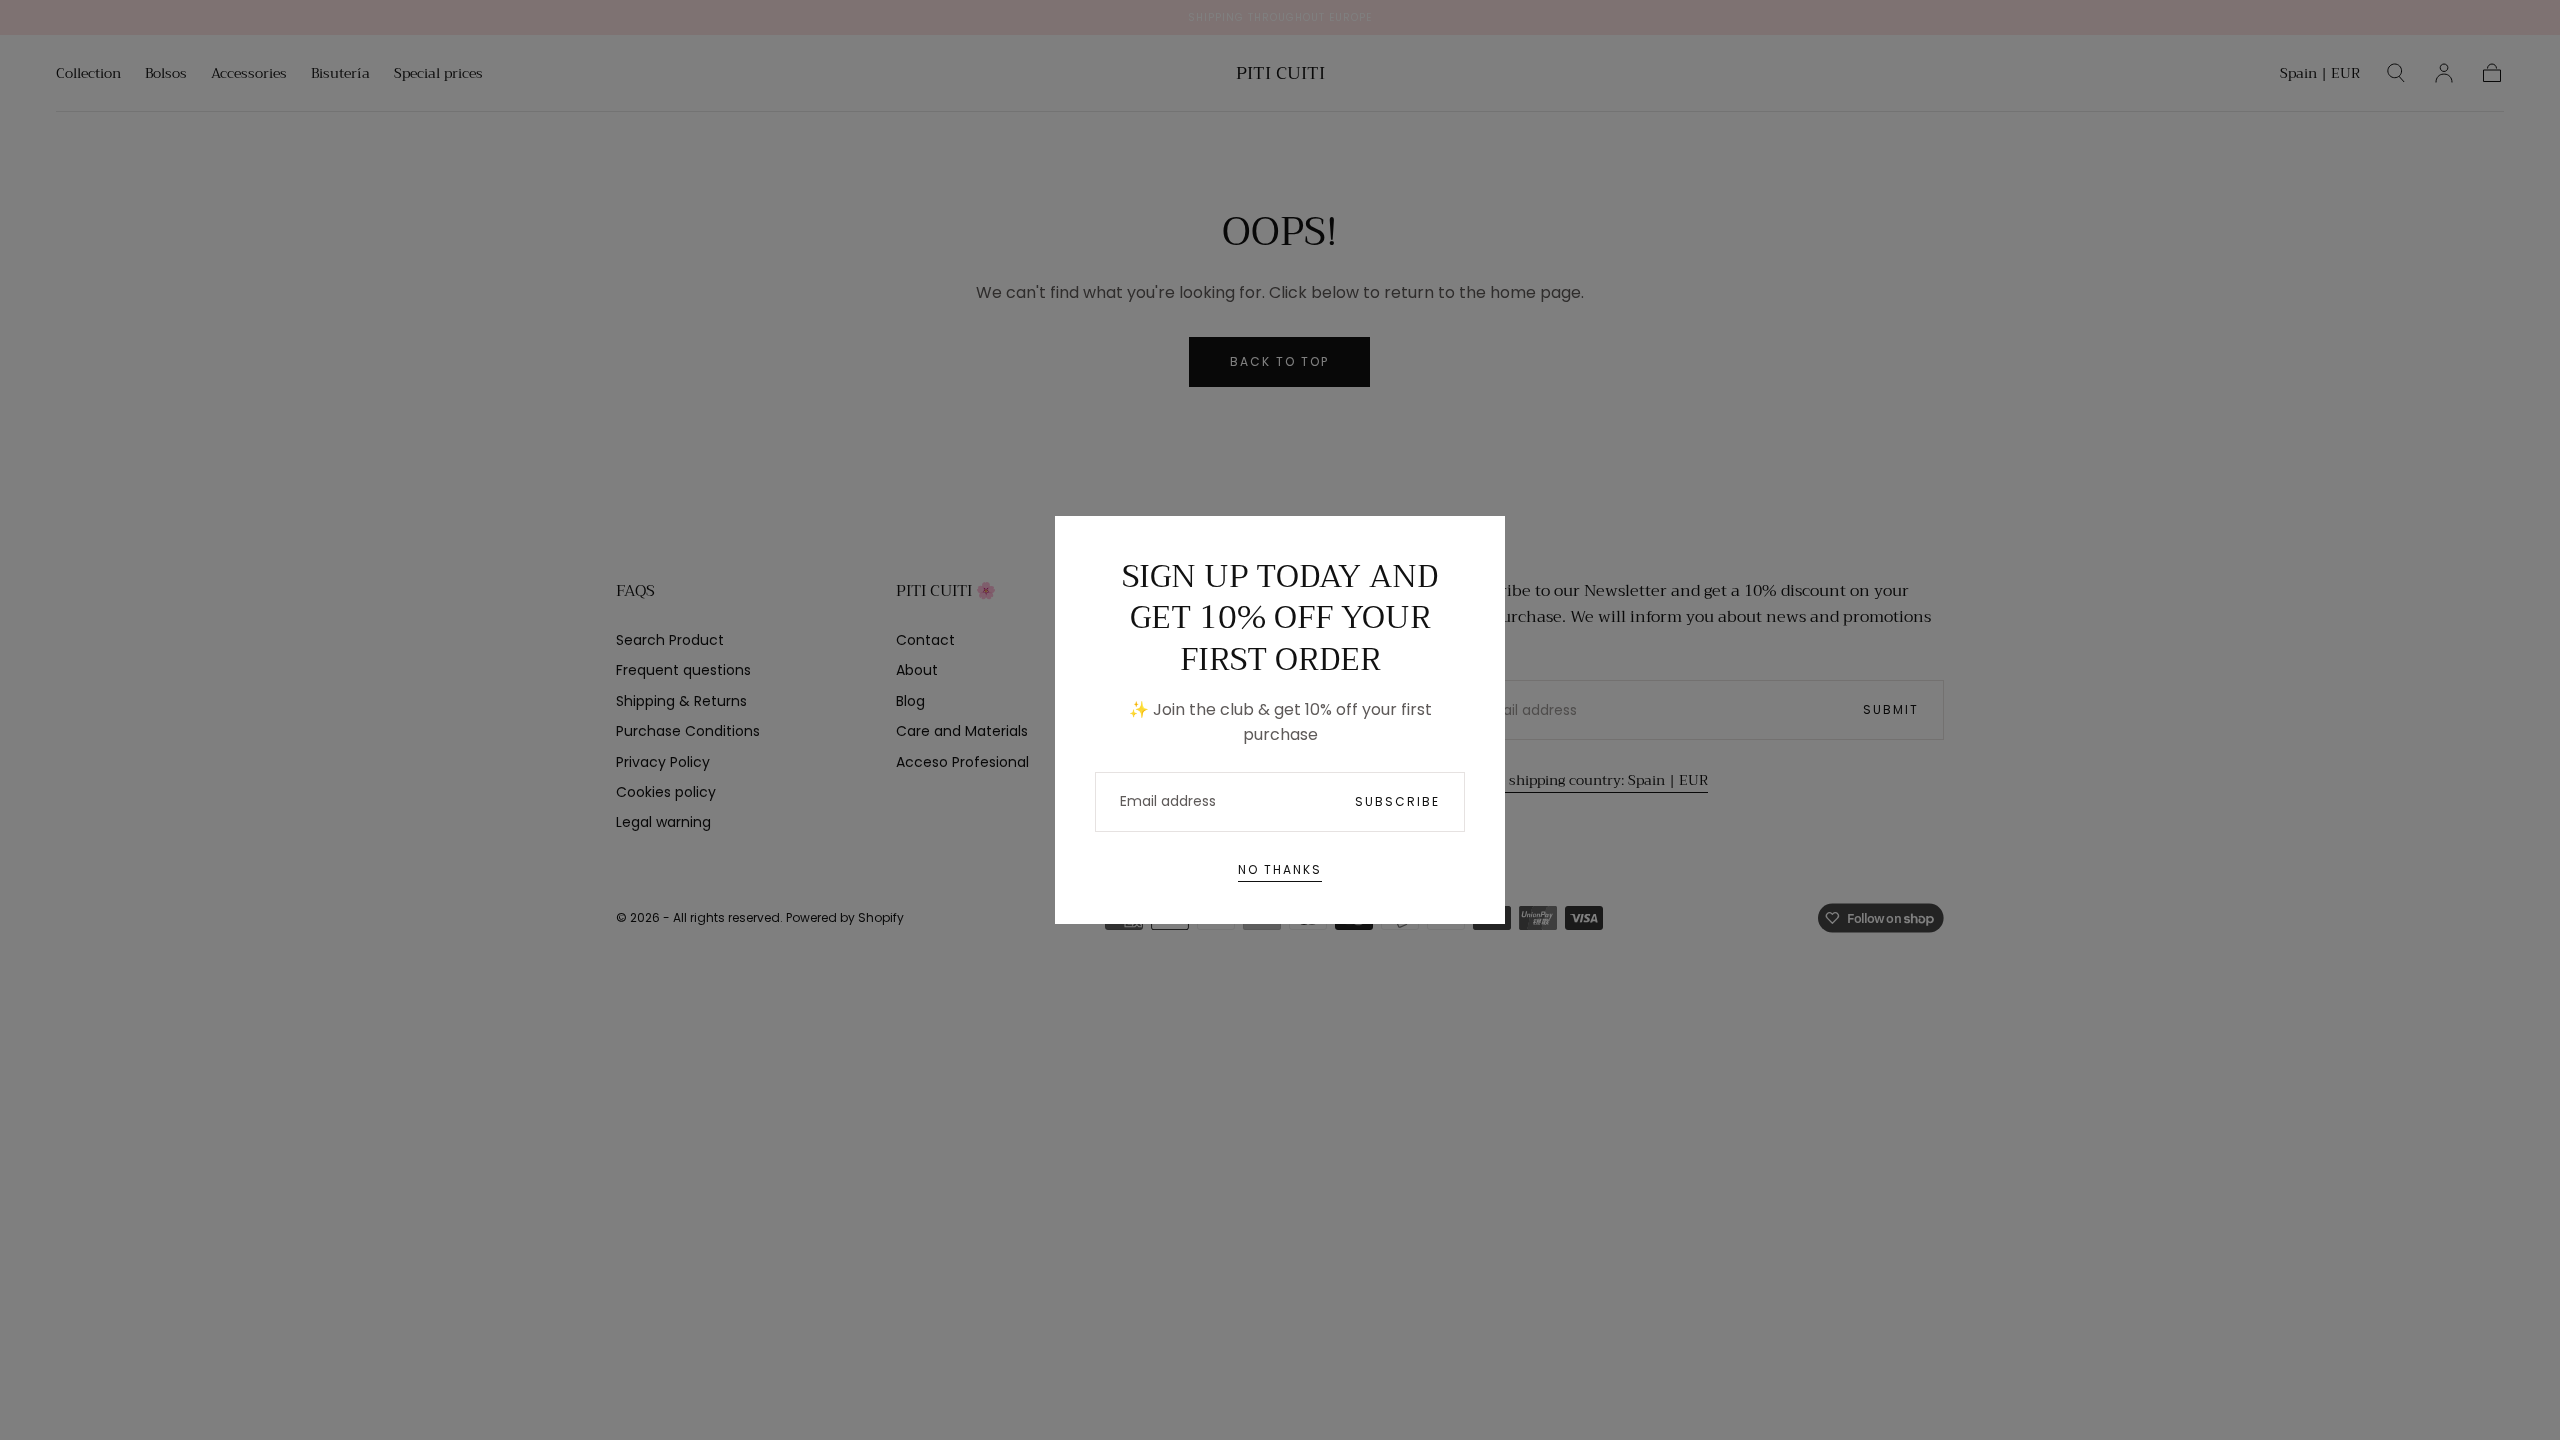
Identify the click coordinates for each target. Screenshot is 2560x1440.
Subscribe (1397, 801)
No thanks (1280, 869)
